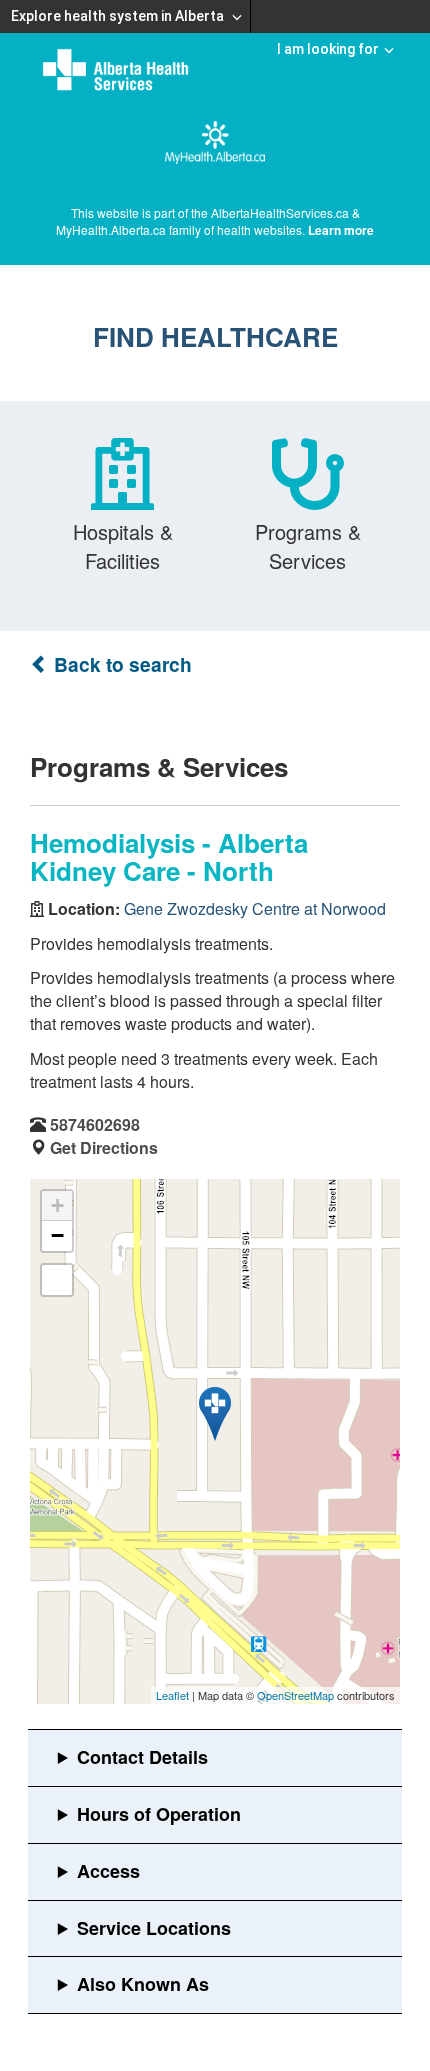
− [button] (57, 1235)
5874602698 (95, 1124)
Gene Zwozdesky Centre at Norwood (255, 908)
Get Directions (104, 1147)
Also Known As (143, 1984)
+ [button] (57, 1205)
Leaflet (172, 1695)
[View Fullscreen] (57, 1280)
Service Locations (154, 1928)
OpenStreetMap (295, 1695)
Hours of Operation (159, 1814)
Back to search (120, 664)
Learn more (341, 230)
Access (108, 1871)
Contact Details (142, 1757)
